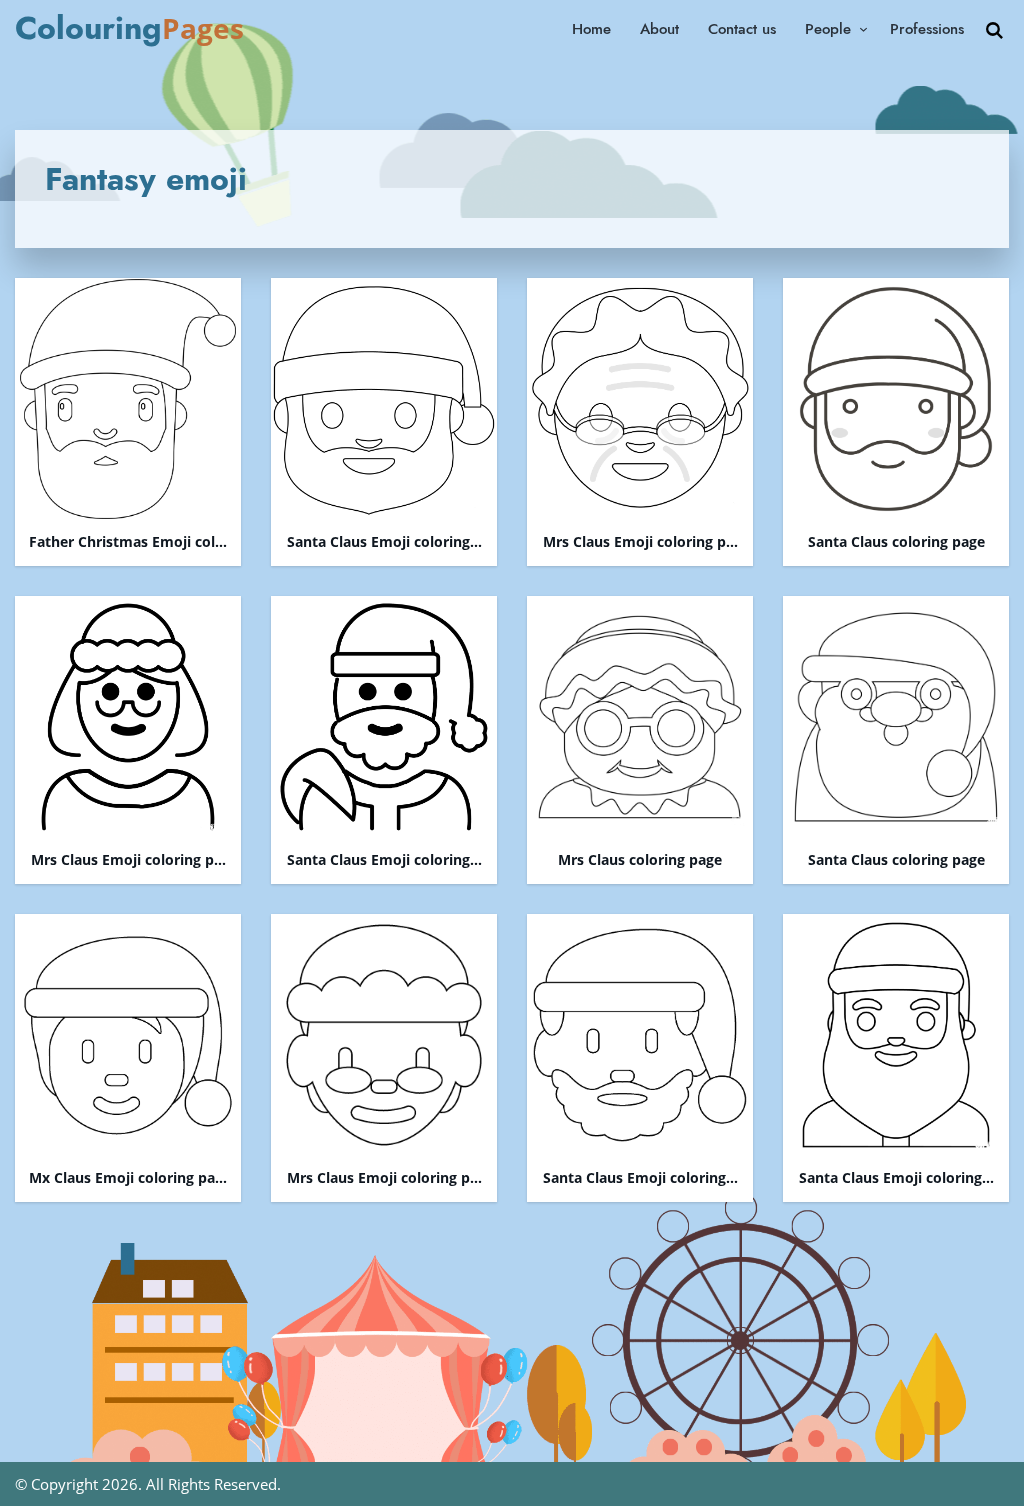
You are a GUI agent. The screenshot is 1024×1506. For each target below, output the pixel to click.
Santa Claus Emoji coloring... (384, 542)
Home (591, 29)
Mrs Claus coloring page (640, 860)
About (659, 29)
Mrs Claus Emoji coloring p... (640, 542)
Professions (927, 29)
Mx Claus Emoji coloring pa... (128, 1178)
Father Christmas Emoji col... (128, 542)
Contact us (742, 29)
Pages (129, 28)
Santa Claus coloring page (896, 542)
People (828, 29)
